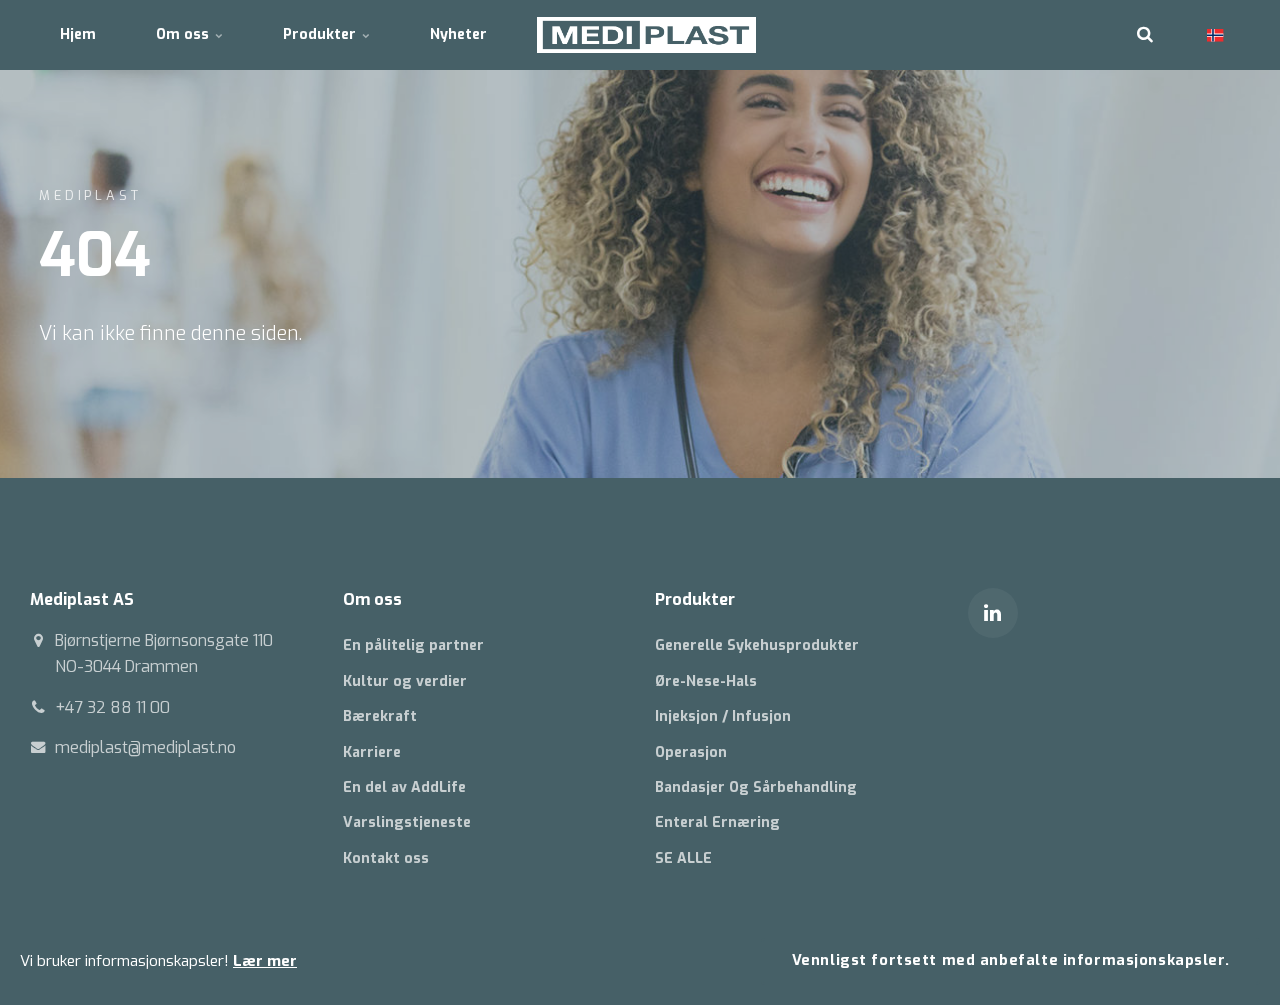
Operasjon (691, 752)
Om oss (184, 34)
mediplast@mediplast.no (145, 747)
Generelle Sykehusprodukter (757, 645)
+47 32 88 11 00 (112, 707)
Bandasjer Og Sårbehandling (756, 787)
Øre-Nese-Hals (706, 681)
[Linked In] (993, 613)
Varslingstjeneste (407, 822)
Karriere (372, 752)
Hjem (78, 34)
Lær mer (265, 961)
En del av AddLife (404, 787)
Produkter (321, 34)
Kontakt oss (386, 858)
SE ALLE (683, 858)
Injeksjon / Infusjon (723, 716)
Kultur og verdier (405, 681)
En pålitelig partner (413, 645)
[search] (1145, 35)
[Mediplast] (646, 35)
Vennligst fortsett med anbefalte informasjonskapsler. (1011, 960)
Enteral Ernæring (717, 822)
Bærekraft (380, 716)
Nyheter (458, 34)
